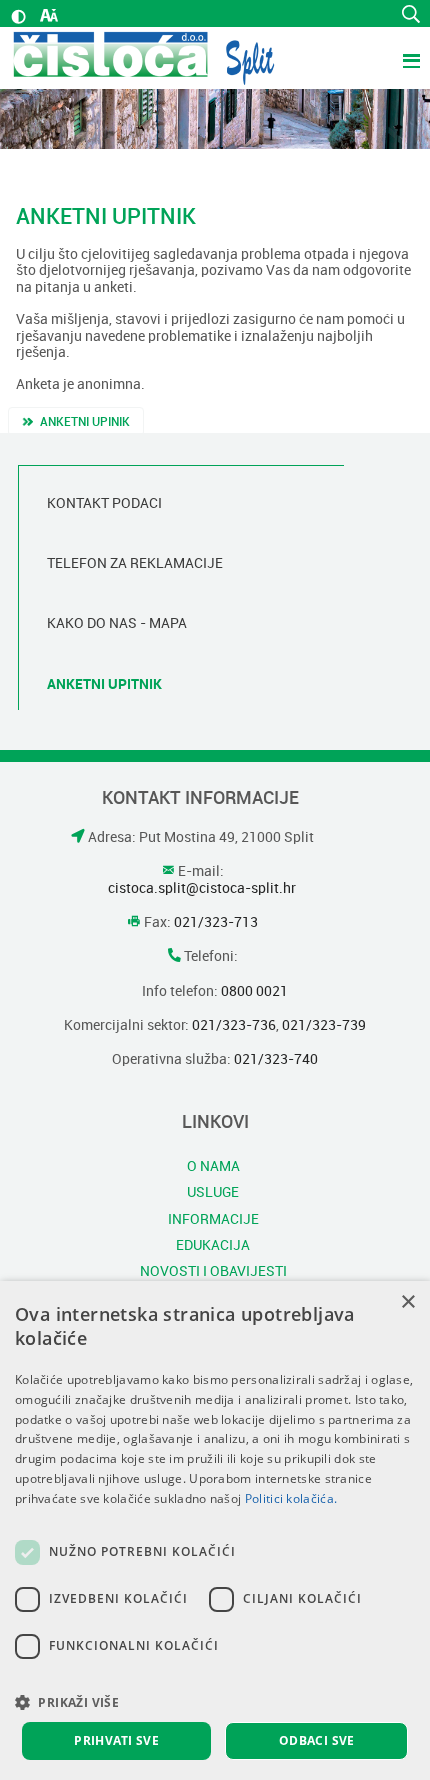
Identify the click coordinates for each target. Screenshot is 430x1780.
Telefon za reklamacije (135, 563)
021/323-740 (274, 1059)
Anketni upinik (85, 422)
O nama (213, 1165)
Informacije (213, 1218)
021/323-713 (214, 922)
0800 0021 (253, 991)
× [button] (407, 1302)
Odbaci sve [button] (317, 1740)
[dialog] (215, 1530)
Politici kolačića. (291, 1498)
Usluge (213, 1192)
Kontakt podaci (104, 503)
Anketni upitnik (104, 684)
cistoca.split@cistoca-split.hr (202, 888)
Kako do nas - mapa (117, 623)
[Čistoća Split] (144, 58)
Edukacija (213, 1244)
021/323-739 (324, 1025)
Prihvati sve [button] (116, 1740)
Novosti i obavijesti (213, 1271)
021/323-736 (234, 1025)
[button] (215, 1702)
